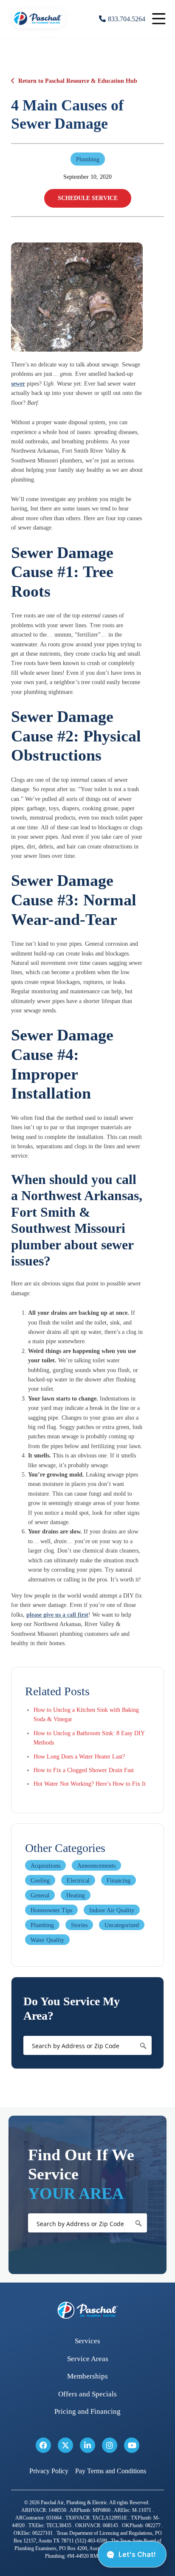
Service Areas (88, 2359)
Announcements (96, 1866)
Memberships (87, 2376)
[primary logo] (39, 30)
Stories (79, 1925)
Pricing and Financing (87, 2411)
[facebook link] (43, 2445)
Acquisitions (45, 1866)
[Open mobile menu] (159, 19)
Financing (119, 1881)
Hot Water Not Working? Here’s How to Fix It (90, 1784)
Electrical (78, 1881)
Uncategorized (122, 1925)
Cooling (40, 1881)
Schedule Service (88, 198)
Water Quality (47, 1940)
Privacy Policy (49, 2471)
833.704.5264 (127, 19)
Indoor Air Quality (112, 1910)
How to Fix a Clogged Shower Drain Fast (84, 1770)
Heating (76, 1895)
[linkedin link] (87, 2445)
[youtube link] (132, 2445)
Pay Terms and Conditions (111, 2471)
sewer (18, 384)
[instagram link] (110, 2445)
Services (87, 2341)
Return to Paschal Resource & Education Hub (78, 81)
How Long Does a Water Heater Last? (79, 1757)
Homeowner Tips (51, 1910)
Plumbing (42, 1925)
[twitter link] (65, 2445)
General (40, 1895)
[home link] (87, 2310)
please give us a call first (57, 1615)
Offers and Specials (87, 2394)
